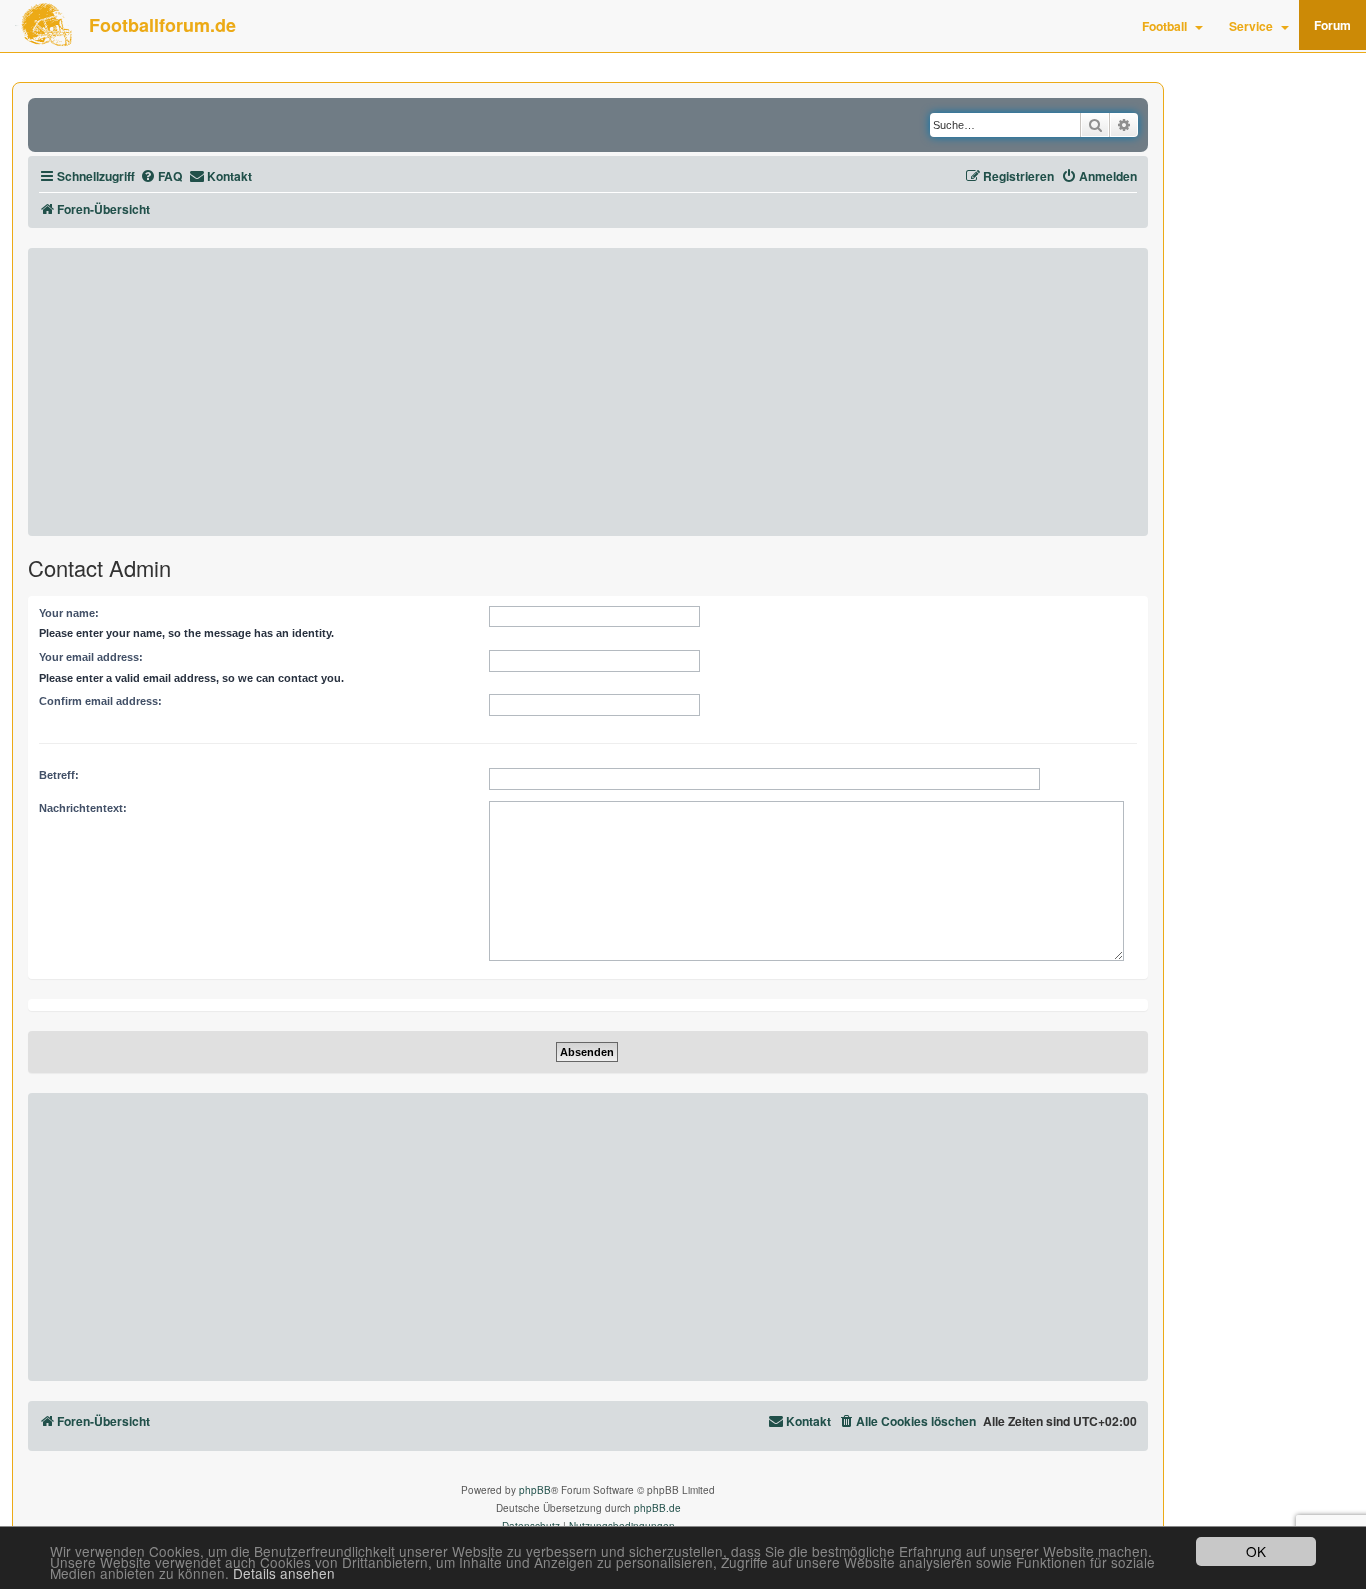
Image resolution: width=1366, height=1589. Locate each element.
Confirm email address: (100, 701)
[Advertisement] (588, 392)
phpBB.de (657, 1508)
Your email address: (91, 657)
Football (1164, 26)
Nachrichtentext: (83, 808)
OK (1256, 1551)
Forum (1332, 25)
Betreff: (59, 775)
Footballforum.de (162, 25)
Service (1251, 26)
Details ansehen (284, 1573)
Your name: (69, 613)
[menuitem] (161, 176)
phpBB (535, 1490)
